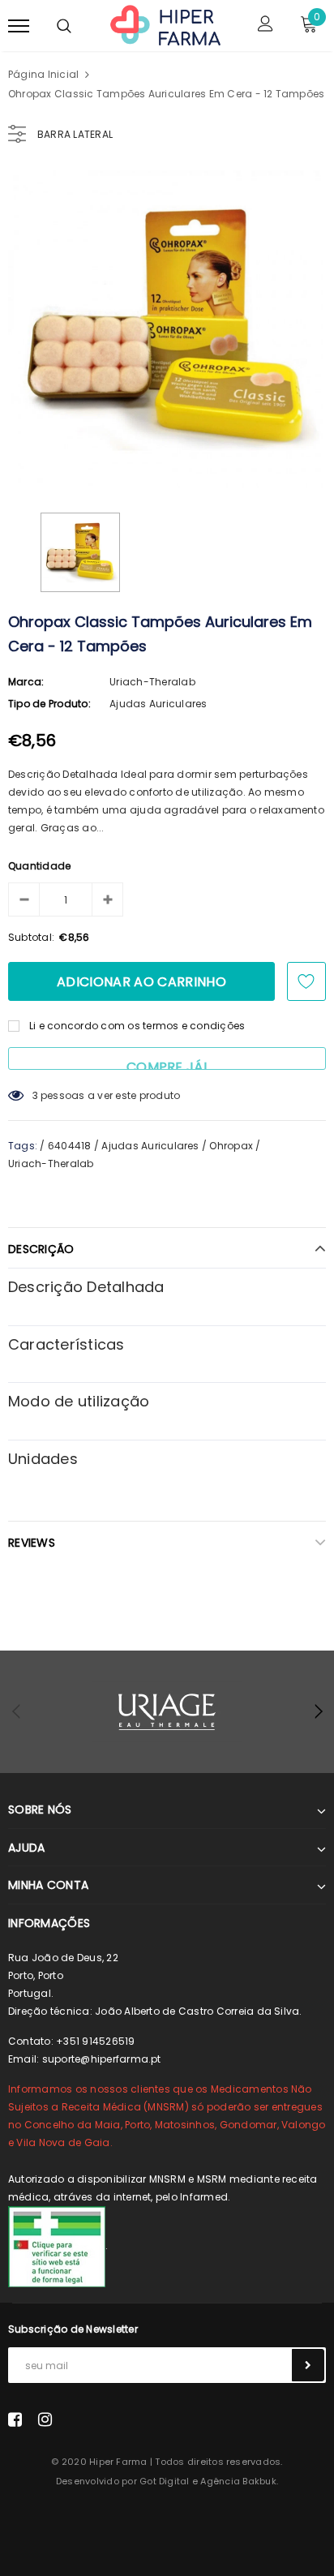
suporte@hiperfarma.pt (102, 2059)
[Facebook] (15, 2419)
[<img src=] (57, 2246)
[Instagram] (45, 2419)
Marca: (26, 682)
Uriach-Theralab (152, 682)
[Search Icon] (64, 26)
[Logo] (165, 24)
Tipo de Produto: (49, 704)
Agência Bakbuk (238, 2481)
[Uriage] (167, 1712)
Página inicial (43, 74)
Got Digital (165, 2481)
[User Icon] (265, 26)
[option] (167, 329)
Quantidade (39, 866)
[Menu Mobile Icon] (19, 26)
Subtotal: (31, 937)
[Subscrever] (308, 2365)
